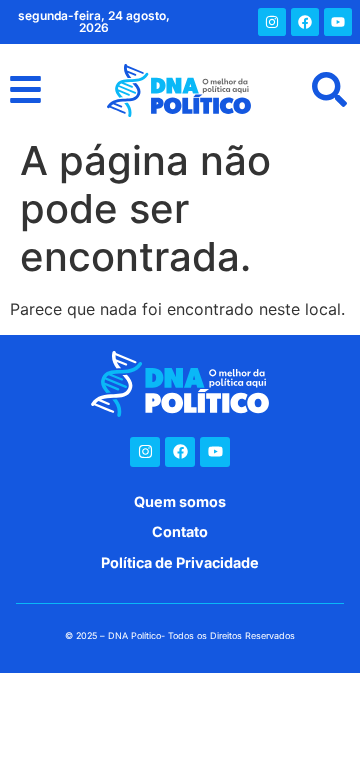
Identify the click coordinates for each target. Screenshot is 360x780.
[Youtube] (338, 22)
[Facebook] (305, 22)
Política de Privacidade (180, 562)
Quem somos (180, 501)
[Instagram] (272, 22)
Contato (180, 531)
